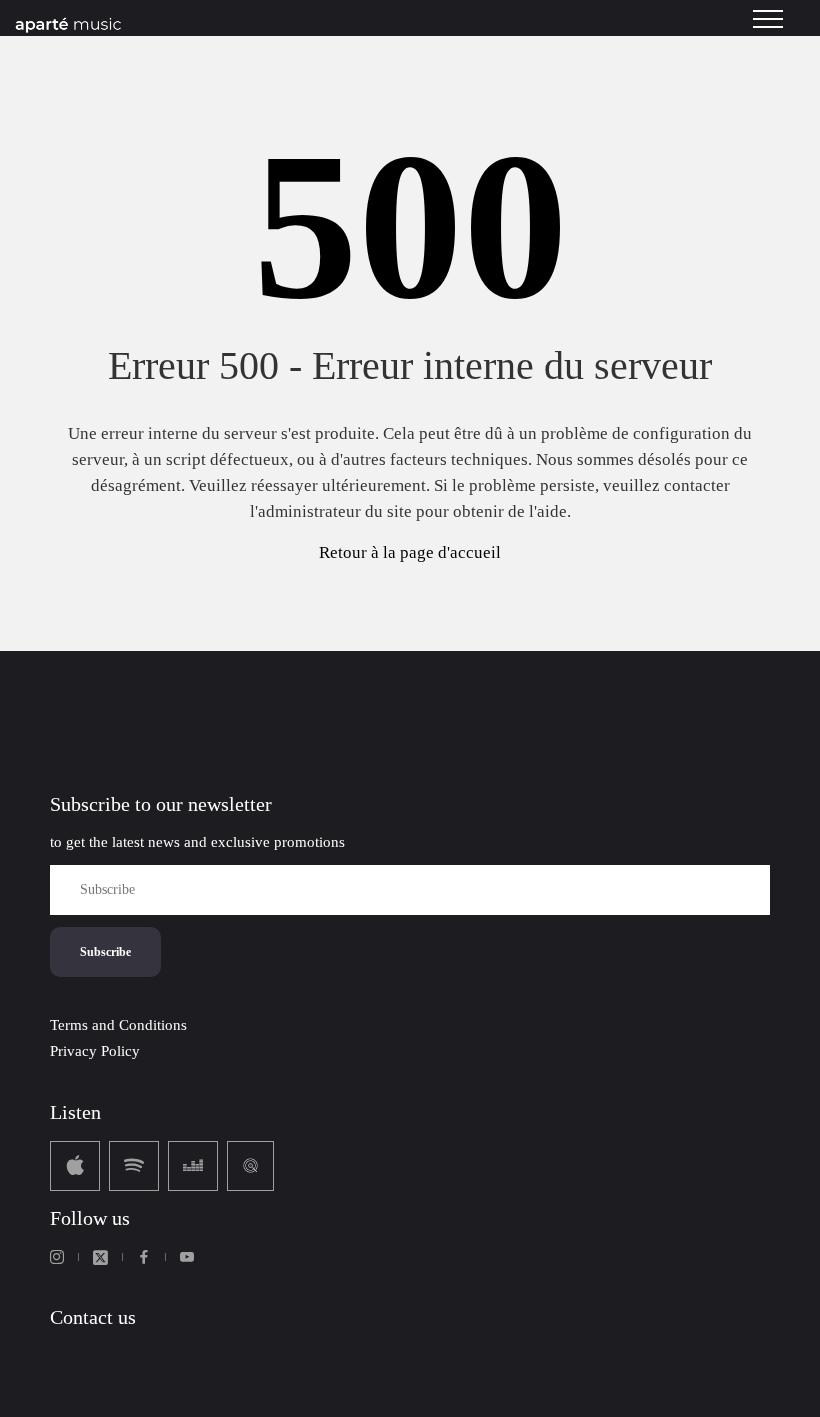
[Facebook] (144, 1257)
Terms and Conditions (118, 1025)
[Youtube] (187, 1257)
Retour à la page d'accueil (410, 552)
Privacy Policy (95, 1051)
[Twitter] (100, 1257)
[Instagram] (57, 1257)
